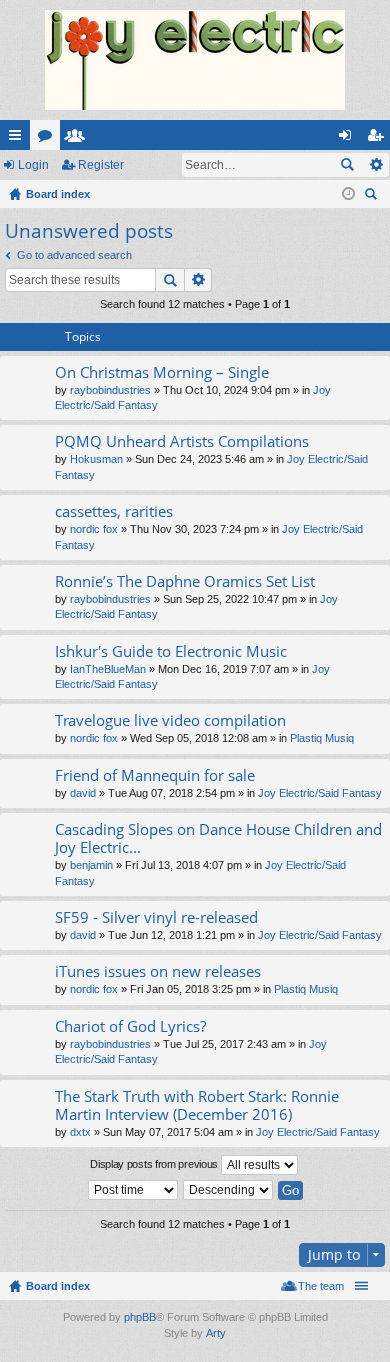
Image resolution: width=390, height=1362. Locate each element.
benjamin (91, 865)
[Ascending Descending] (229, 1190)
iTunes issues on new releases (158, 971)
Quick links (19, 139)
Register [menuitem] (379, 139)
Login (33, 165)
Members (79, 139)
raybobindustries (110, 390)
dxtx (80, 1132)
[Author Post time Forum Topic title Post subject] (134, 1190)
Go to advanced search (74, 255)
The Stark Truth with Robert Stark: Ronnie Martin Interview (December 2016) (197, 1105)
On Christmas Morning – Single (162, 372)
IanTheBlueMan (108, 669)
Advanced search (375, 165)
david (83, 793)
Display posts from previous (155, 1164)
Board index (58, 1286)
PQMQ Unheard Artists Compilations (182, 441)
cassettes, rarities (114, 511)
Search (347, 165)
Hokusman (96, 459)
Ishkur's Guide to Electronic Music (171, 651)
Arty (216, 1333)
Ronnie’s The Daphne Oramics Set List (185, 581)
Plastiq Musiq (322, 738)
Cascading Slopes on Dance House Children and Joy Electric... (218, 838)
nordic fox (94, 529)
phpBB (140, 1317)
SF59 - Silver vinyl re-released (156, 917)
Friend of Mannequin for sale (155, 775)
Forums (49, 139)
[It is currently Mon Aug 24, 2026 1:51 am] (348, 194)
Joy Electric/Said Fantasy (320, 793)
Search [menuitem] (373, 196)
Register (101, 165)
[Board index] (195, 60)
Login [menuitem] (349, 139)
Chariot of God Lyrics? (130, 1026)
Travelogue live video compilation (170, 720)
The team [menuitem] (321, 1286)
